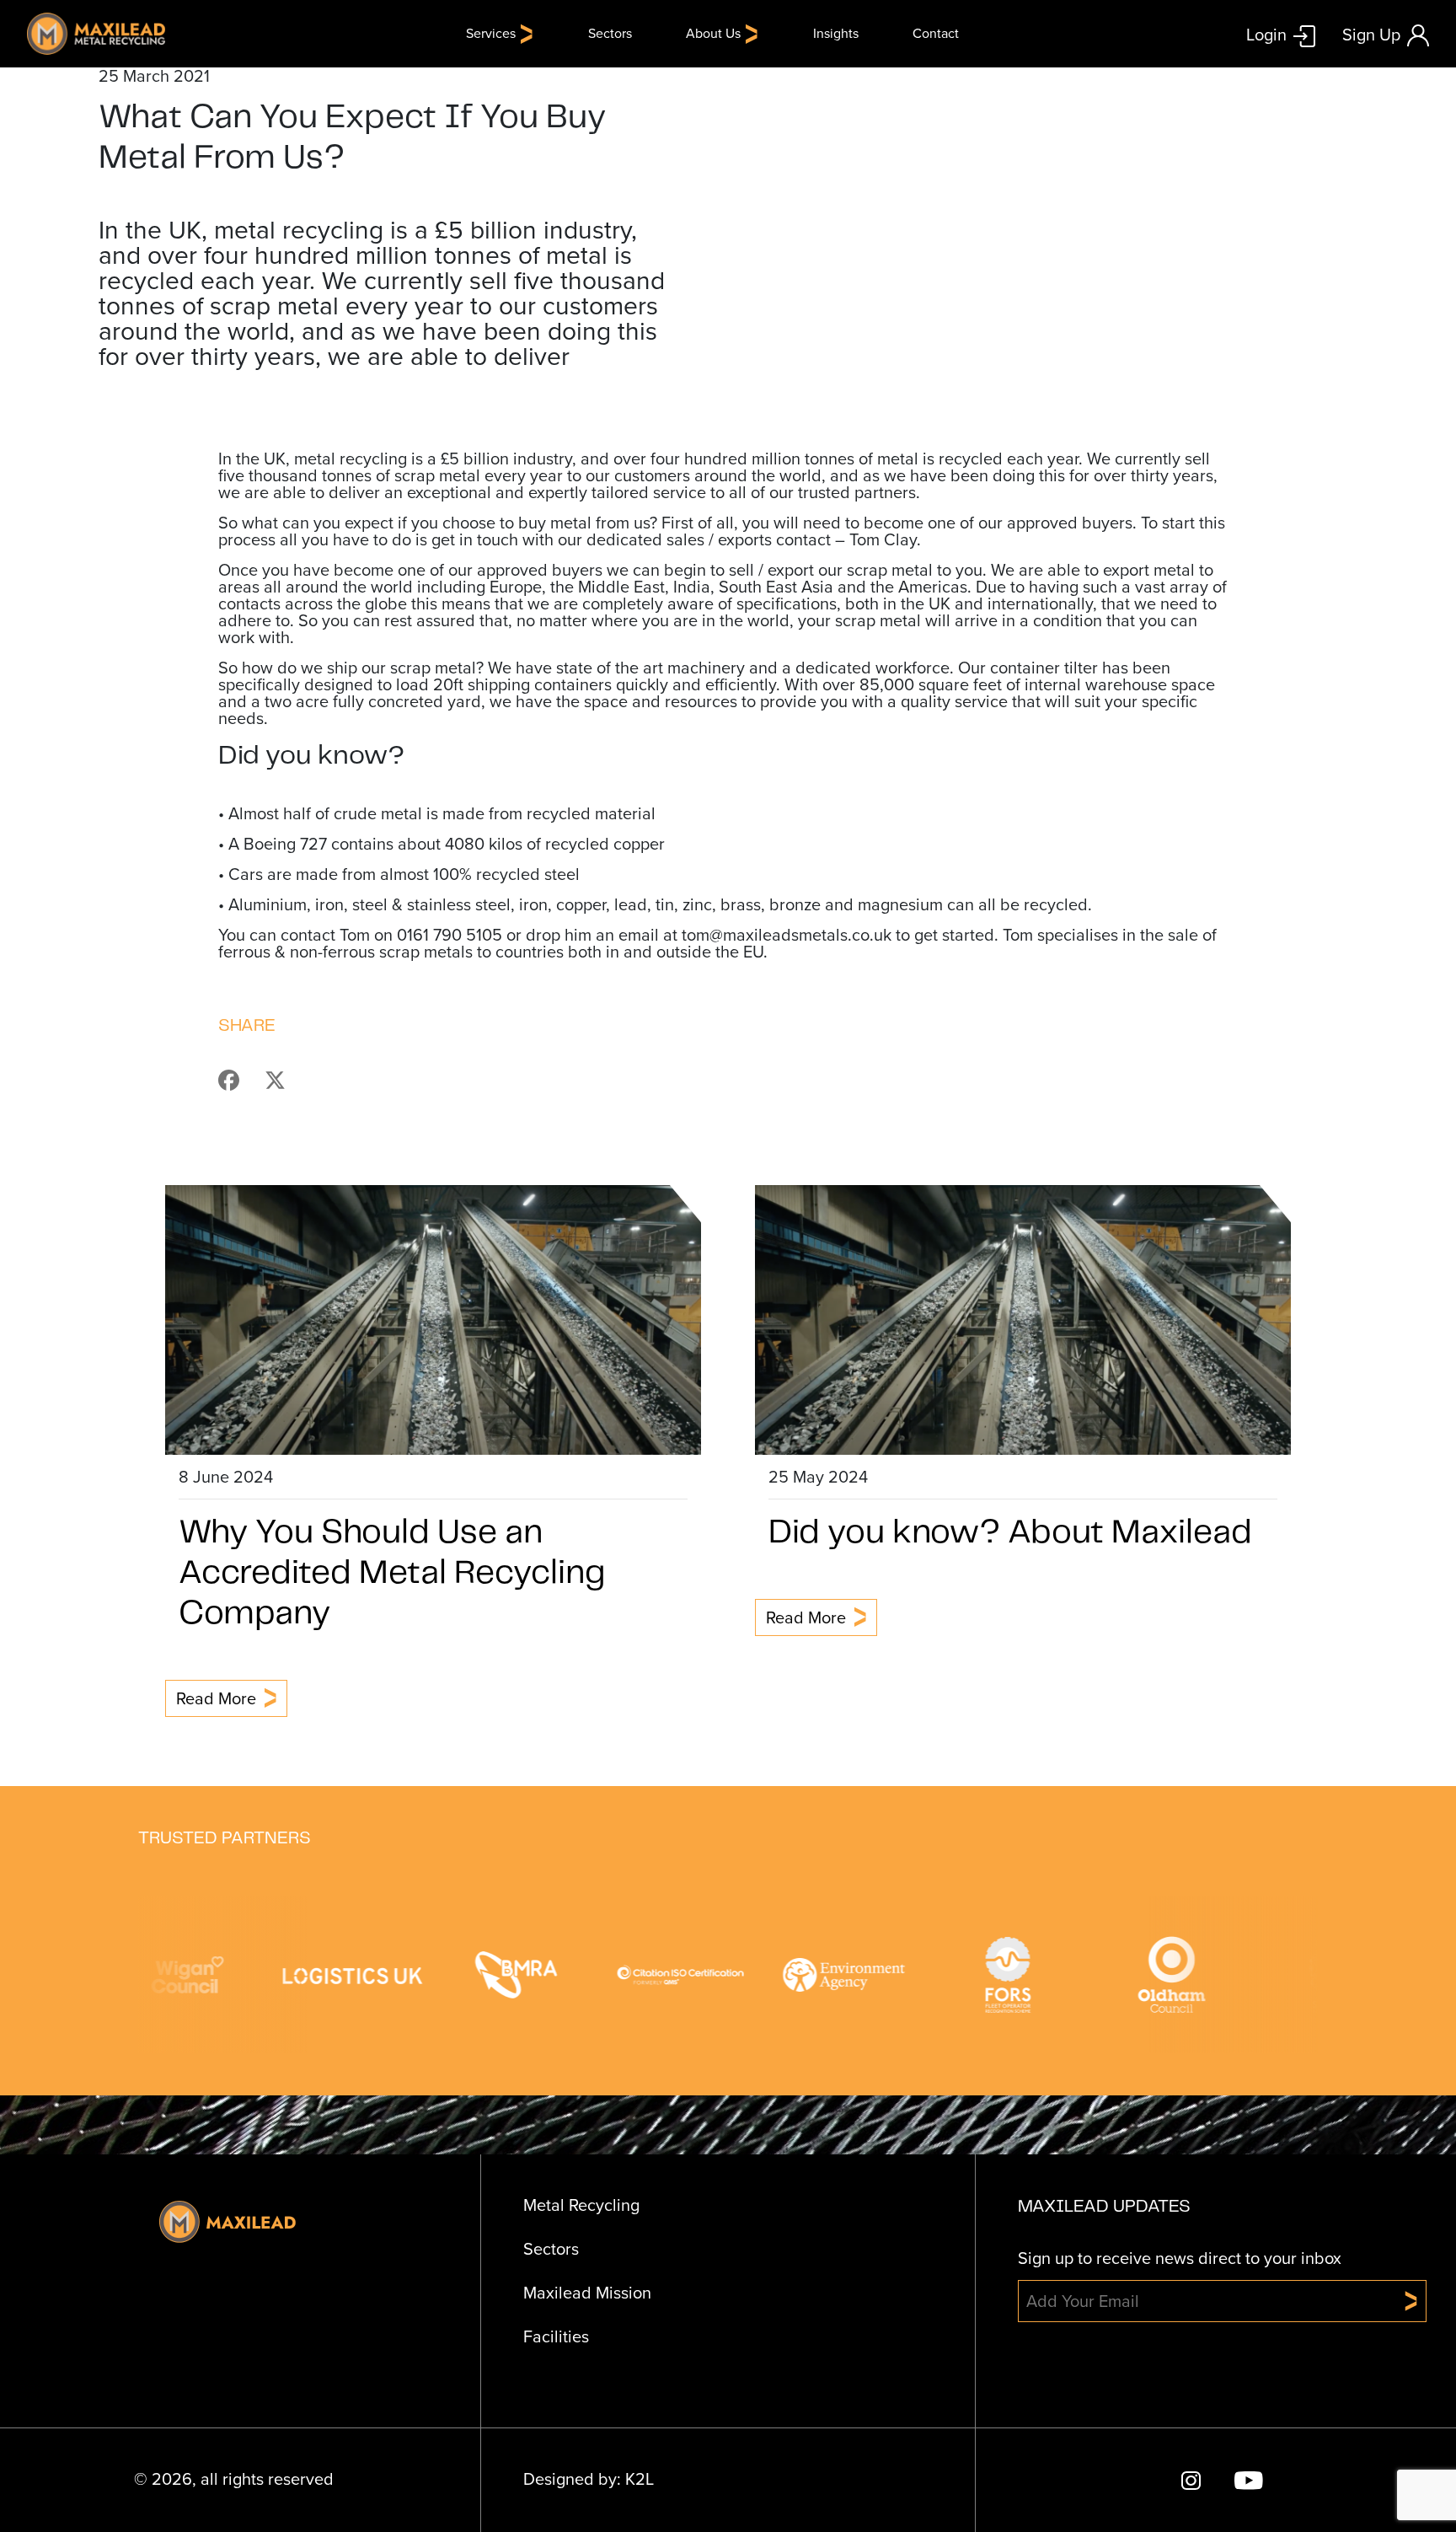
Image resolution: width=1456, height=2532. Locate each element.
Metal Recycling (581, 2205)
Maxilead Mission (587, 2293)
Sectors (610, 33)
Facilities (556, 2336)
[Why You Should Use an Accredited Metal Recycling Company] (433, 1317)
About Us (713, 33)
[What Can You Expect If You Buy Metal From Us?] (239, 1078)
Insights (836, 33)
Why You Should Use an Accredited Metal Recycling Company (392, 1574)
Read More (216, 1698)
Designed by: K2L (589, 2479)
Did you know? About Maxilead (1010, 1533)
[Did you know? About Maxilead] (1023, 1317)
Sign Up (1371, 35)
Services (491, 33)
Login (1266, 34)
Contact (936, 33)
